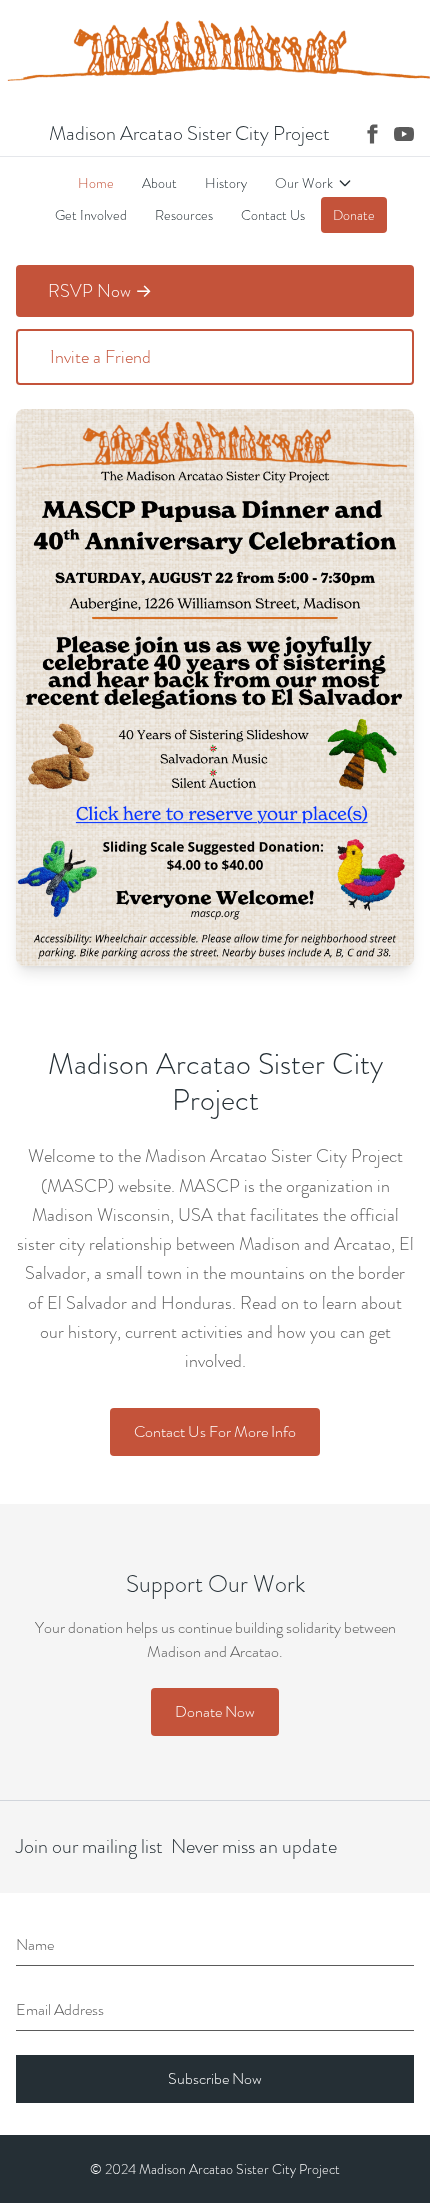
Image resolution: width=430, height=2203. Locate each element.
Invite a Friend (100, 357)
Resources (184, 215)
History (226, 183)
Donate (354, 215)
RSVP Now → (100, 291)
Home (96, 183)
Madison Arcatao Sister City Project (189, 134)
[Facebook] (372, 134)
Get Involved (91, 215)
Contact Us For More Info (215, 1431)
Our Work (304, 183)
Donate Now (215, 1711)
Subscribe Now (215, 2078)
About (159, 183)
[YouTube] (404, 134)
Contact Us (273, 215)
